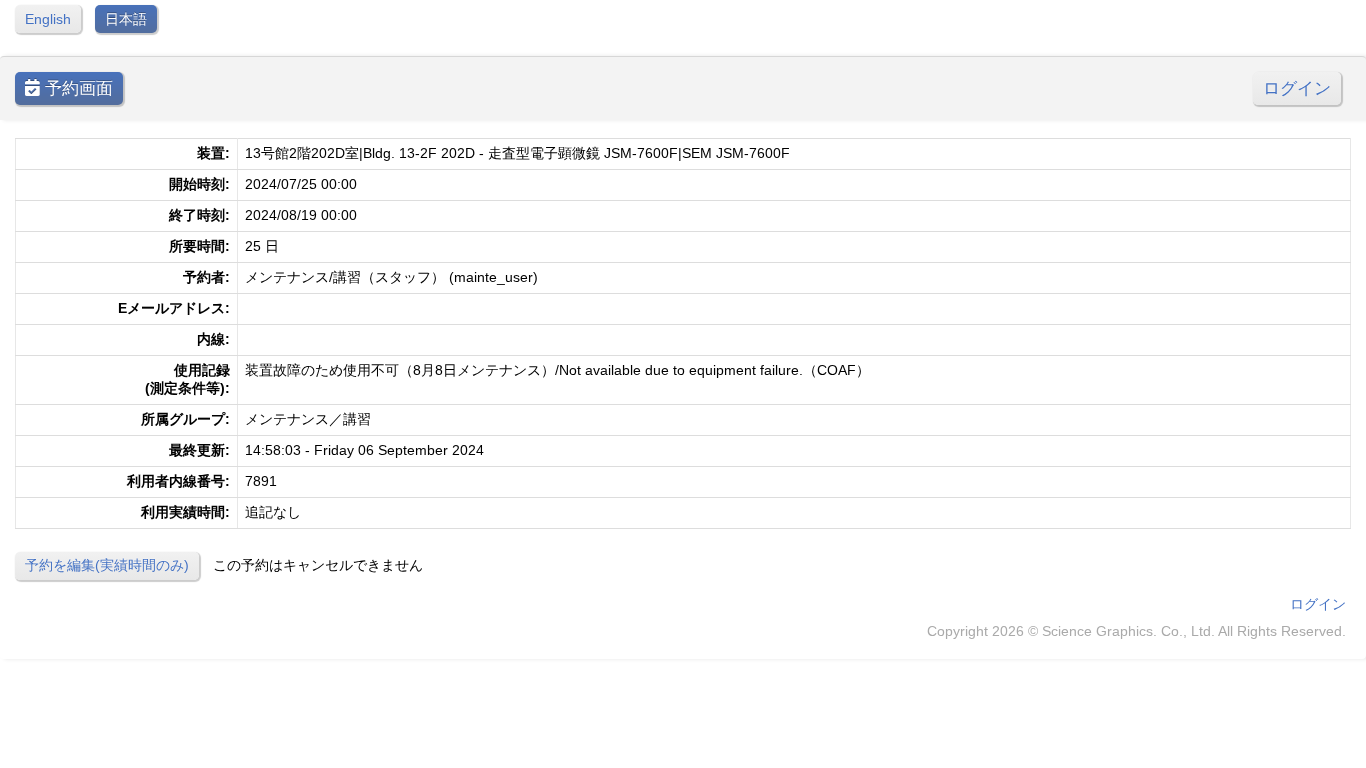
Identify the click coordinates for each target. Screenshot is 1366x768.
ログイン (1297, 88)
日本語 (126, 19)
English (48, 19)
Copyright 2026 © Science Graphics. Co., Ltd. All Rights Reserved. (1136, 631)
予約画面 (76, 88)
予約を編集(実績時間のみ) (107, 565)
